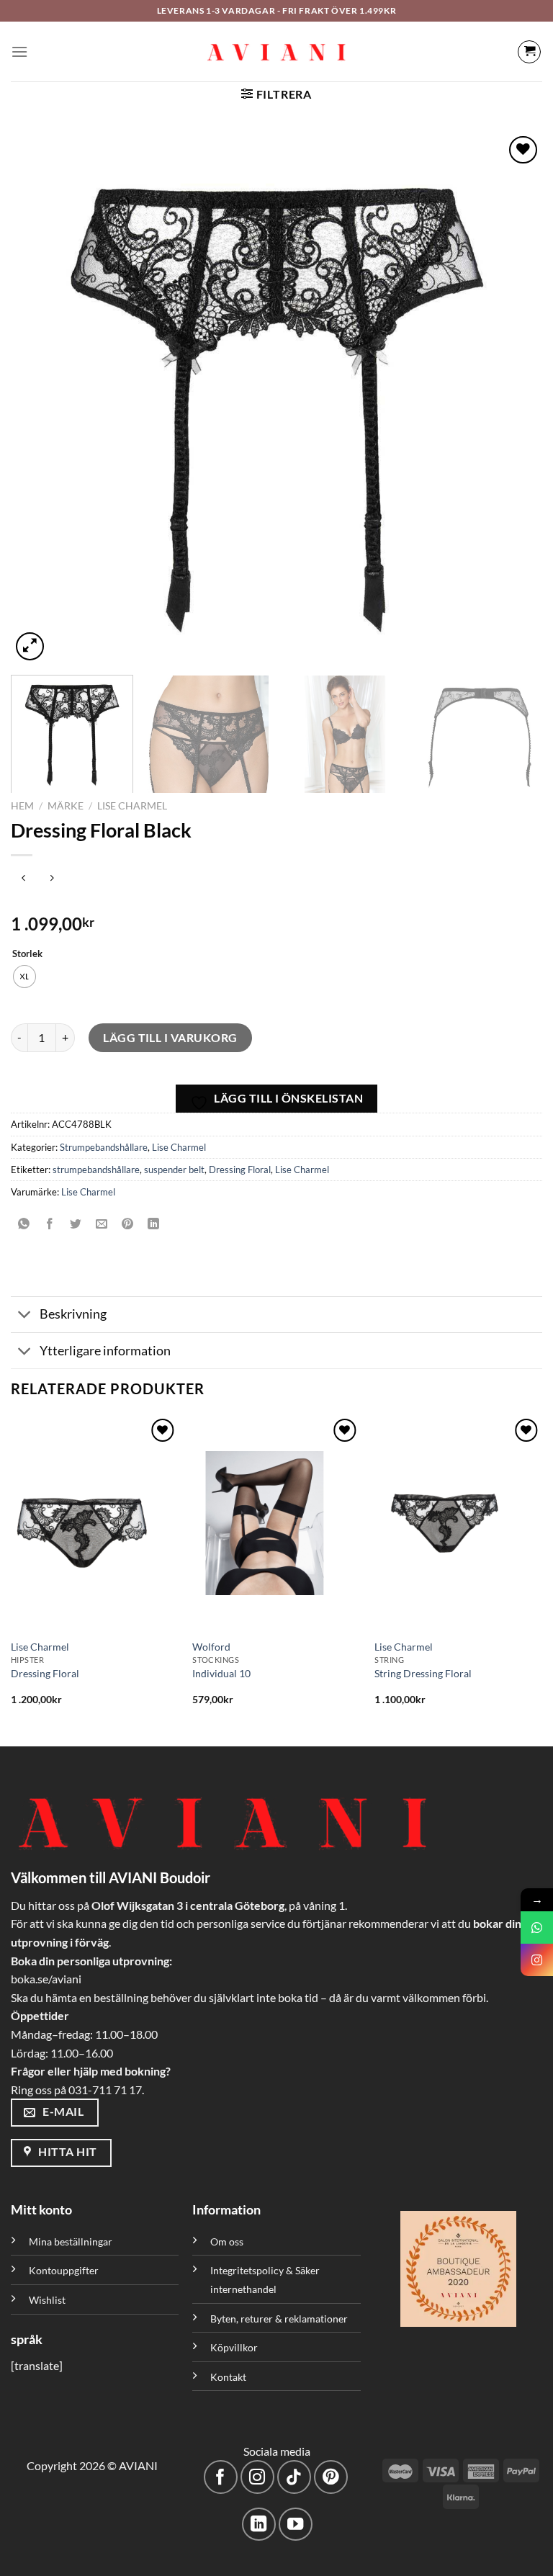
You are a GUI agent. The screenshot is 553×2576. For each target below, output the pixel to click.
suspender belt (174, 1170)
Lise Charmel (132, 806)
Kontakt (228, 2377)
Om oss (227, 2241)
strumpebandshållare (96, 1170)
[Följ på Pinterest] (331, 2477)
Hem (22, 806)
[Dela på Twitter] (76, 1225)
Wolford (211, 1647)
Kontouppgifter (64, 2270)
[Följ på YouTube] (296, 2525)
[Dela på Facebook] (50, 1225)
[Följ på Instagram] (257, 2477)
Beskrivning (73, 1314)
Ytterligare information (105, 1351)
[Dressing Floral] (95, 1523)
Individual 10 (221, 1673)
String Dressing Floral (423, 1673)
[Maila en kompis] (102, 1225)
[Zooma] (30, 646)
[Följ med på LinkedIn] (259, 2525)
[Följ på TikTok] (294, 2477)
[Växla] (25, 1316)
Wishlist (47, 2300)
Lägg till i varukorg (170, 1037)
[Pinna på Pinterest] (128, 1225)
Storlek (27, 954)
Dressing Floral (240, 1170)
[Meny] (19, 51)
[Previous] (40, 398)
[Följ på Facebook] (221, 2477)
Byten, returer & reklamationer (279, 2319)
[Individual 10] (276, 1523)
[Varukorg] (529, 52)
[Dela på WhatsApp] (24, 1225)
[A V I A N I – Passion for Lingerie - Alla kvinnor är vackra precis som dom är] (276, 52)
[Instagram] (537, 1960)
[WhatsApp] (537, 1927)
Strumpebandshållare (104, 1147)
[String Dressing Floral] (458, 1523)
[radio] (24, 977)
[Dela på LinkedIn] (154, 1225)
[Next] (513, 398)
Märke (66, 806)
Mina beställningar (72, 2241)
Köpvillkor (234, 2347)
